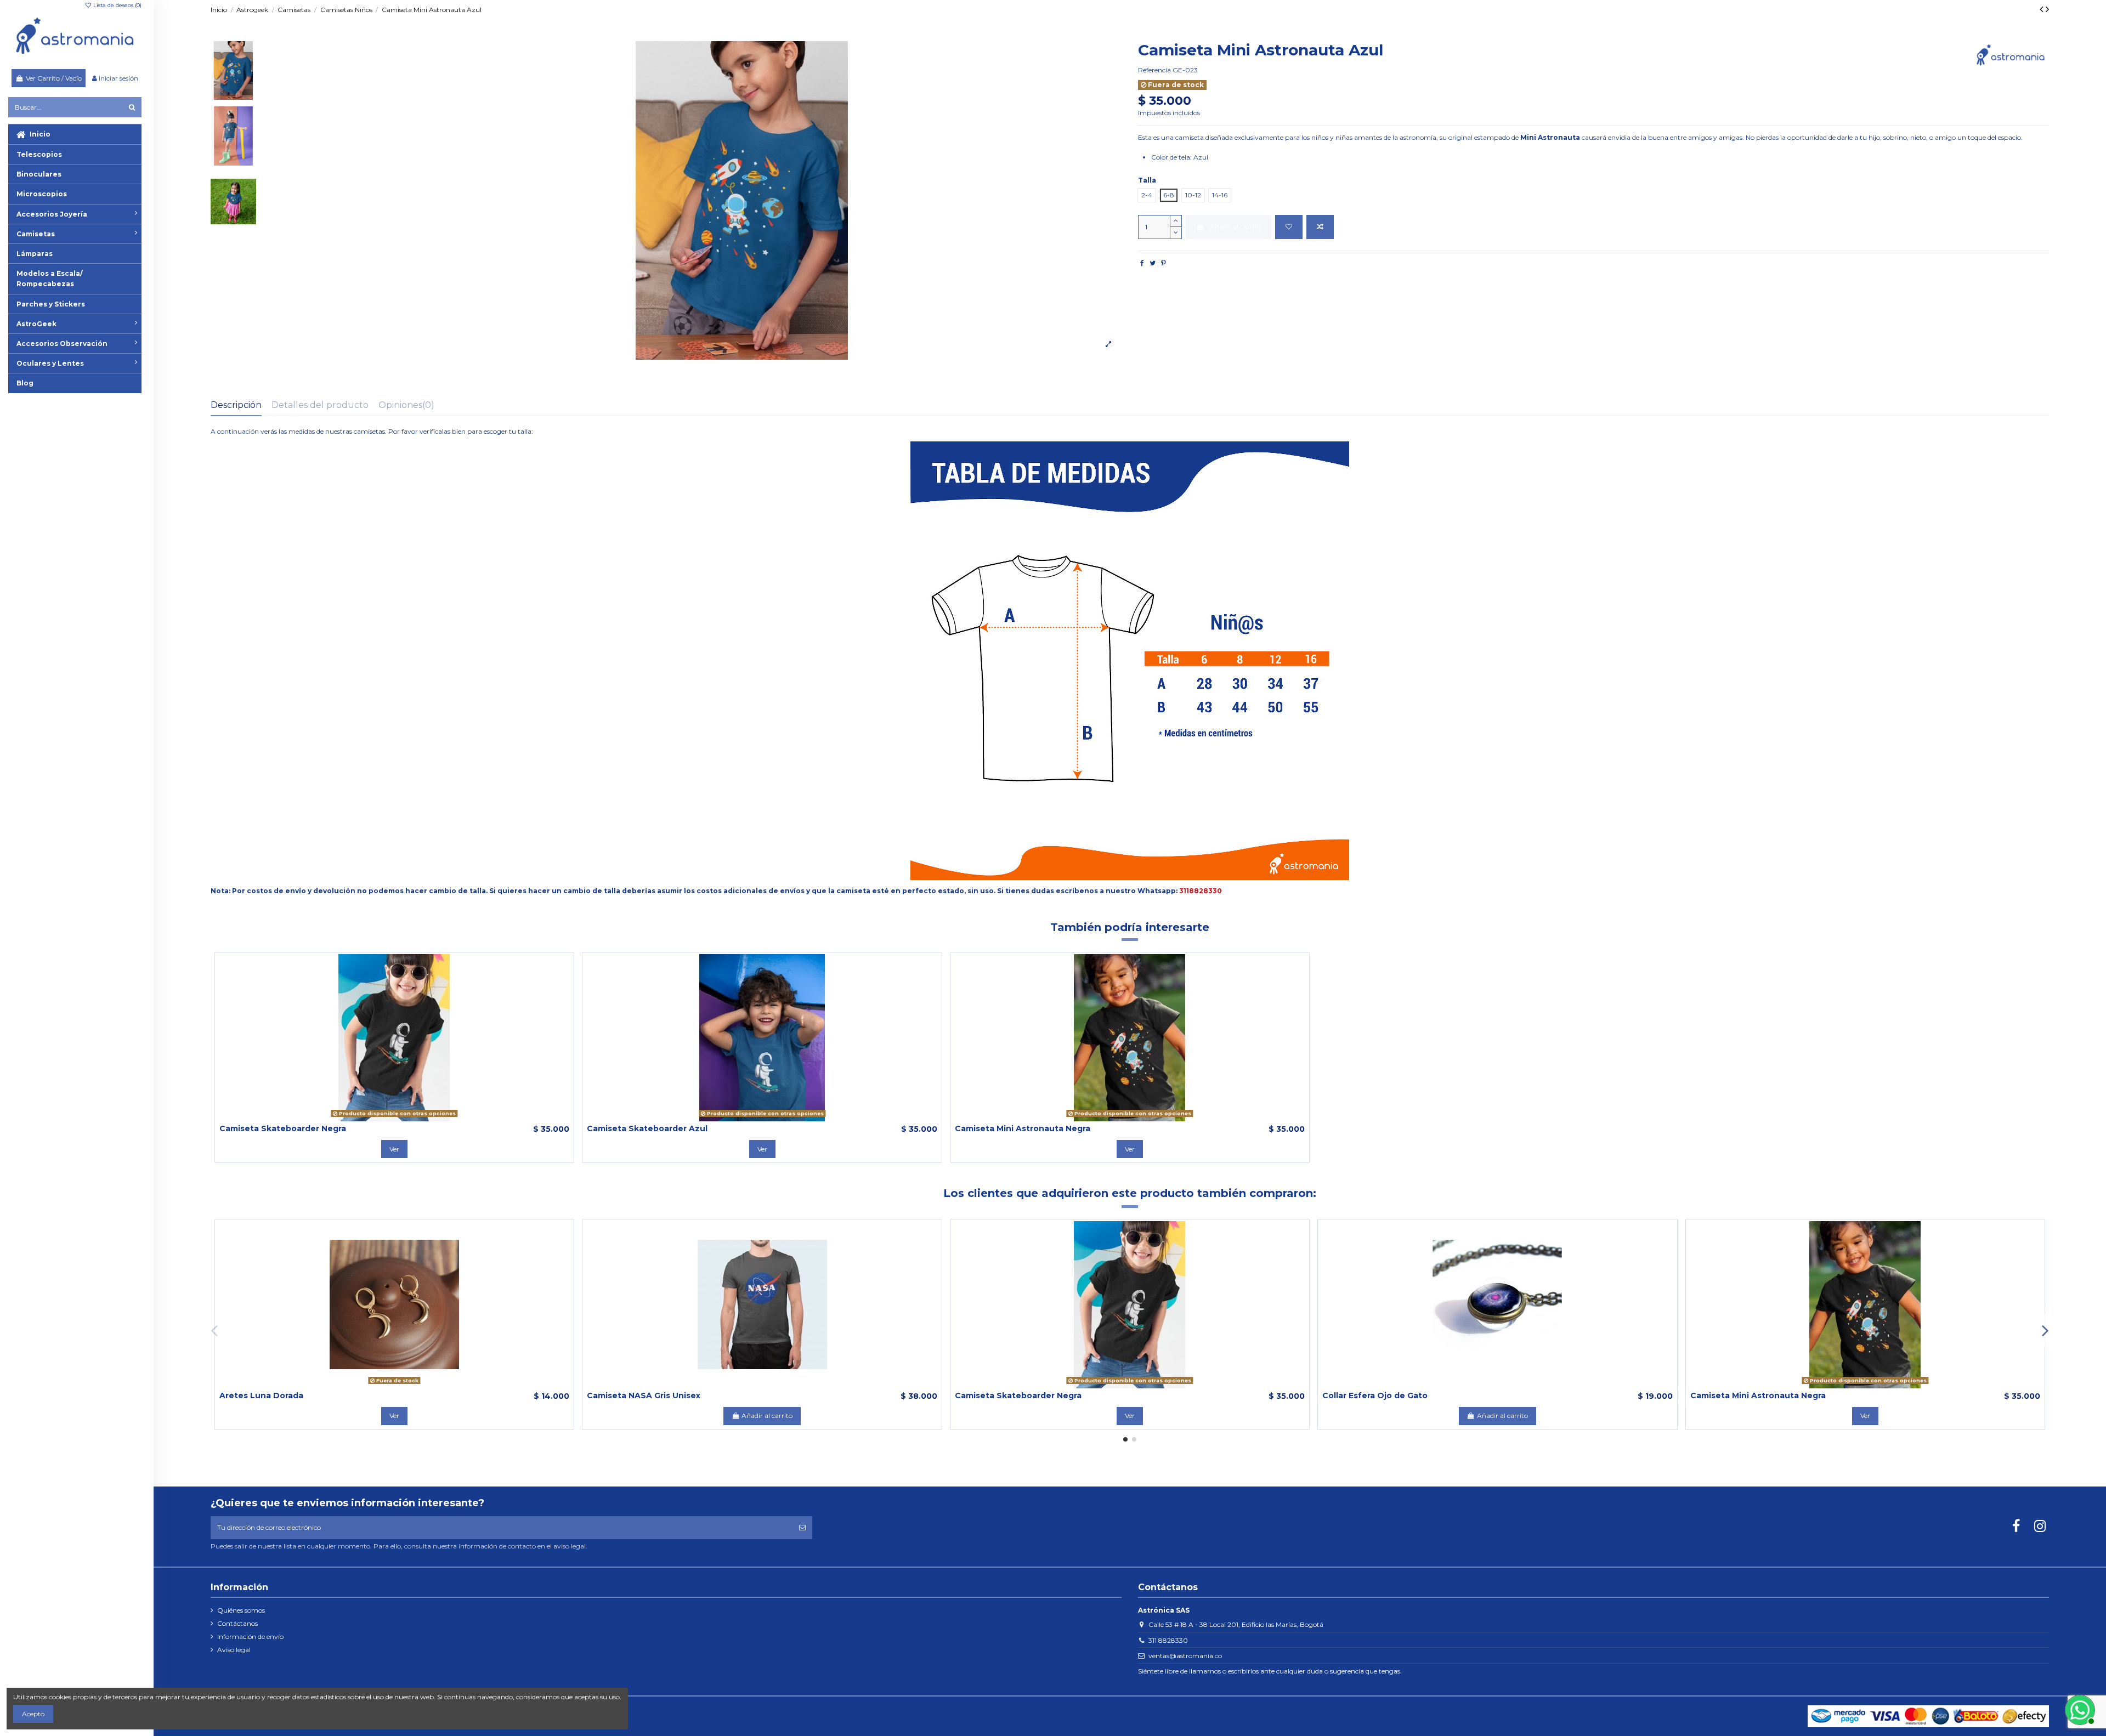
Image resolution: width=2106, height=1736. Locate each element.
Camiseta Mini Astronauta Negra (1023, 1128)
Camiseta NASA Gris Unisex (644, 1395)
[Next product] (2047, 9)
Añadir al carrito (1235, 227)
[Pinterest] (1164, 263)
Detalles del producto (320, 405)
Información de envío (250, 1636)
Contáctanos (237, 1623)
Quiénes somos (241, 1610)
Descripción (236, 405)
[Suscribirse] (802, 1528)
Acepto (33, 1714)
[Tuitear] (1153, 263)
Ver (394, 1149)
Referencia (1154, 70)
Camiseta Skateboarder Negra (283, 1128)
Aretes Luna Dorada (261, 1395)
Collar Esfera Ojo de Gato (1375, 1395)
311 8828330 (1168, 1640)
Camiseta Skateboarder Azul (647, 1128)
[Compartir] (1142, 263)
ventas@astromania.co (1185, 1656)
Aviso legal (234, 1650)
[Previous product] (2043, 9)
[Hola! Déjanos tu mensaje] (2079, 1709)
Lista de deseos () (117, 5)
